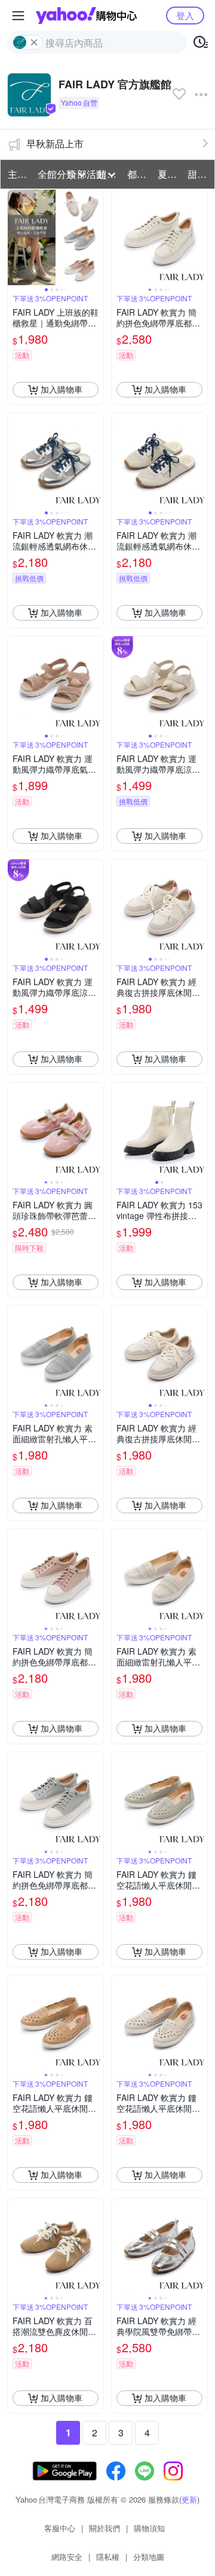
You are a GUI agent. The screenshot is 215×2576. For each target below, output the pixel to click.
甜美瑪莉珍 (199, 174)
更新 (189, 2499)
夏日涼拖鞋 (169, 174)
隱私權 (108, 2557)
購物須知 (149, 2528)
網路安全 (67, 2557)
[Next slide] (96, 237)
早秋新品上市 (55, 144)
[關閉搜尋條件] (34, 42)
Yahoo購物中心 (86, 16)
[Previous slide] (16, 237)
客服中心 (60, 2528)
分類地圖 (149, 2557)
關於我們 (105, 2528)
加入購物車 (62, 389)
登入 (185, 15)
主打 (17, 174)
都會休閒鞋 (139, 174)
